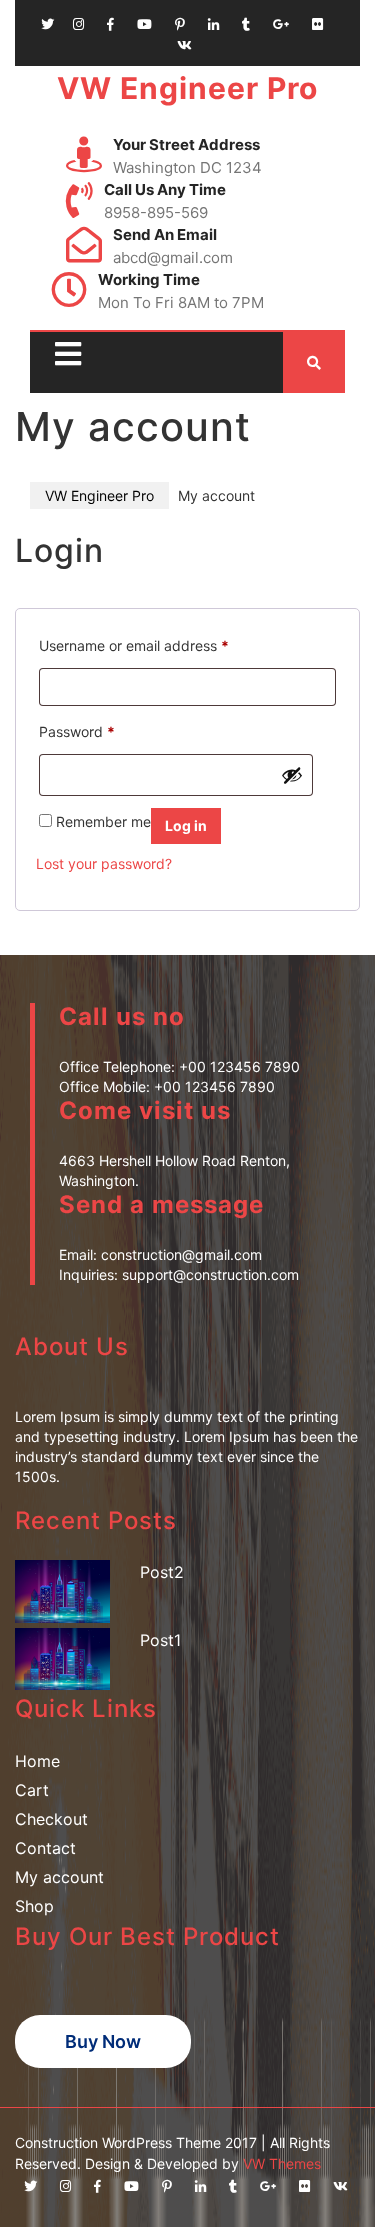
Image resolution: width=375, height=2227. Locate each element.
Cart (32, 1790)
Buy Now (103, 2041)
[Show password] (292, 775)
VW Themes (280, 2163)
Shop (34, 1906)
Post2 (162, 1572)
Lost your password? (104, 863)
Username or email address (134, 643)
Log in (186, 825)
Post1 (160, 1640)
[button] (63, 354)
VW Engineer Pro (187, 88)
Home (37, 1761)
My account (59, 1877)
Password (77, 729)
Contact (45, 1848)
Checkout (51, 1819)
